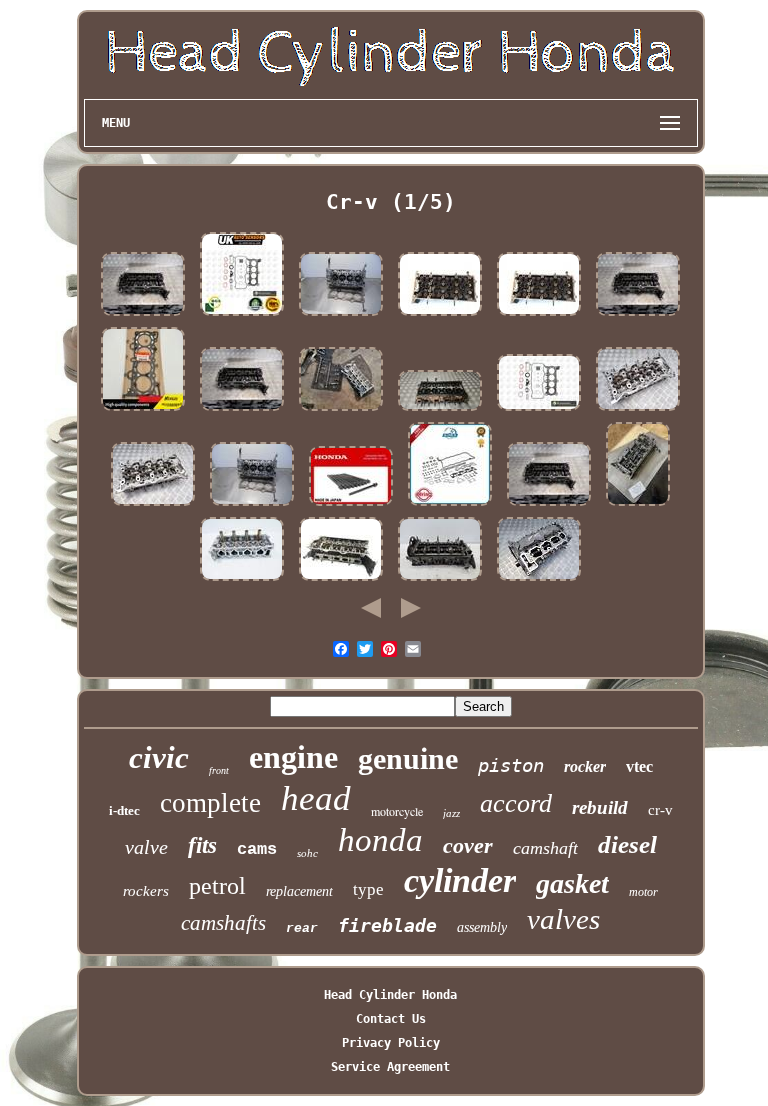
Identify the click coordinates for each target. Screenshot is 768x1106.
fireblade (387, 925)
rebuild (600, 807)
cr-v (660, 810)
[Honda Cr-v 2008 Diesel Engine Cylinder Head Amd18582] (341, 581)
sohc (307, 853)
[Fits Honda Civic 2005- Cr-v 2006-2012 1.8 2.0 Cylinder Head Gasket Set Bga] (242, 316)
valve (146, 847)
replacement (299, 891)
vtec (639, 766)
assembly (482, 927)
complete (210, 803)
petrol (217, 886)
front (219, 770)
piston (511, 765)
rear (302, 928)
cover (468, 845)
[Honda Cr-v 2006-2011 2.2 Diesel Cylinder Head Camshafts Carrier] (143, 316)
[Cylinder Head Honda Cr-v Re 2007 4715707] (341, 316)
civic (159, 757)
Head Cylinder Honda (390, 995)
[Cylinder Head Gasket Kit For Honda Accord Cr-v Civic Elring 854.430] (450, 506)
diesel (627, 844)
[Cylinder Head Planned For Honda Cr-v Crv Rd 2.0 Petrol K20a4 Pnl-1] (242, 581)
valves (563, 919)
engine (293, 757)
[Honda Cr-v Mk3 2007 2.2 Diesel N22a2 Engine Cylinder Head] (638, 506)
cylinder (460, 880)
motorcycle (397, 811)
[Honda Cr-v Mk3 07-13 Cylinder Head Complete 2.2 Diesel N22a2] (440, 581)
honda (380, 840)
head (316, 798)
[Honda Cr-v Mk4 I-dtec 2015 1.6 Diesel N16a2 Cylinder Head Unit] (440, 411)
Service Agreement (390, 1067)
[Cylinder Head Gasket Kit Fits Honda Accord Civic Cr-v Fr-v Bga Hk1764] (539, 411)
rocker (585, 766)
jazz (451, 813)
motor (643, 892)
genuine (408, 758)
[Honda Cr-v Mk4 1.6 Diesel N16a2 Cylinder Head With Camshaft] (539, 581)
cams (257, 849)
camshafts (223, 923)
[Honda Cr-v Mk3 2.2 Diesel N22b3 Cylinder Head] (638, 411)
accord (516, 803)
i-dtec (124, 810)
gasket (572, 883)
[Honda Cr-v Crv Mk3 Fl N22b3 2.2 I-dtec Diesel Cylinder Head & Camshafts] (341, 411)
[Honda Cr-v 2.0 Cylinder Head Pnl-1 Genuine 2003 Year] (440, 316)
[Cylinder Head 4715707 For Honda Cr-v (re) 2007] (252, 506)
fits (202, 845)
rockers (146, 891)
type (368, 889)
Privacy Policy (391, 1043)
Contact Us (391, 1019)
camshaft (545, 848)
